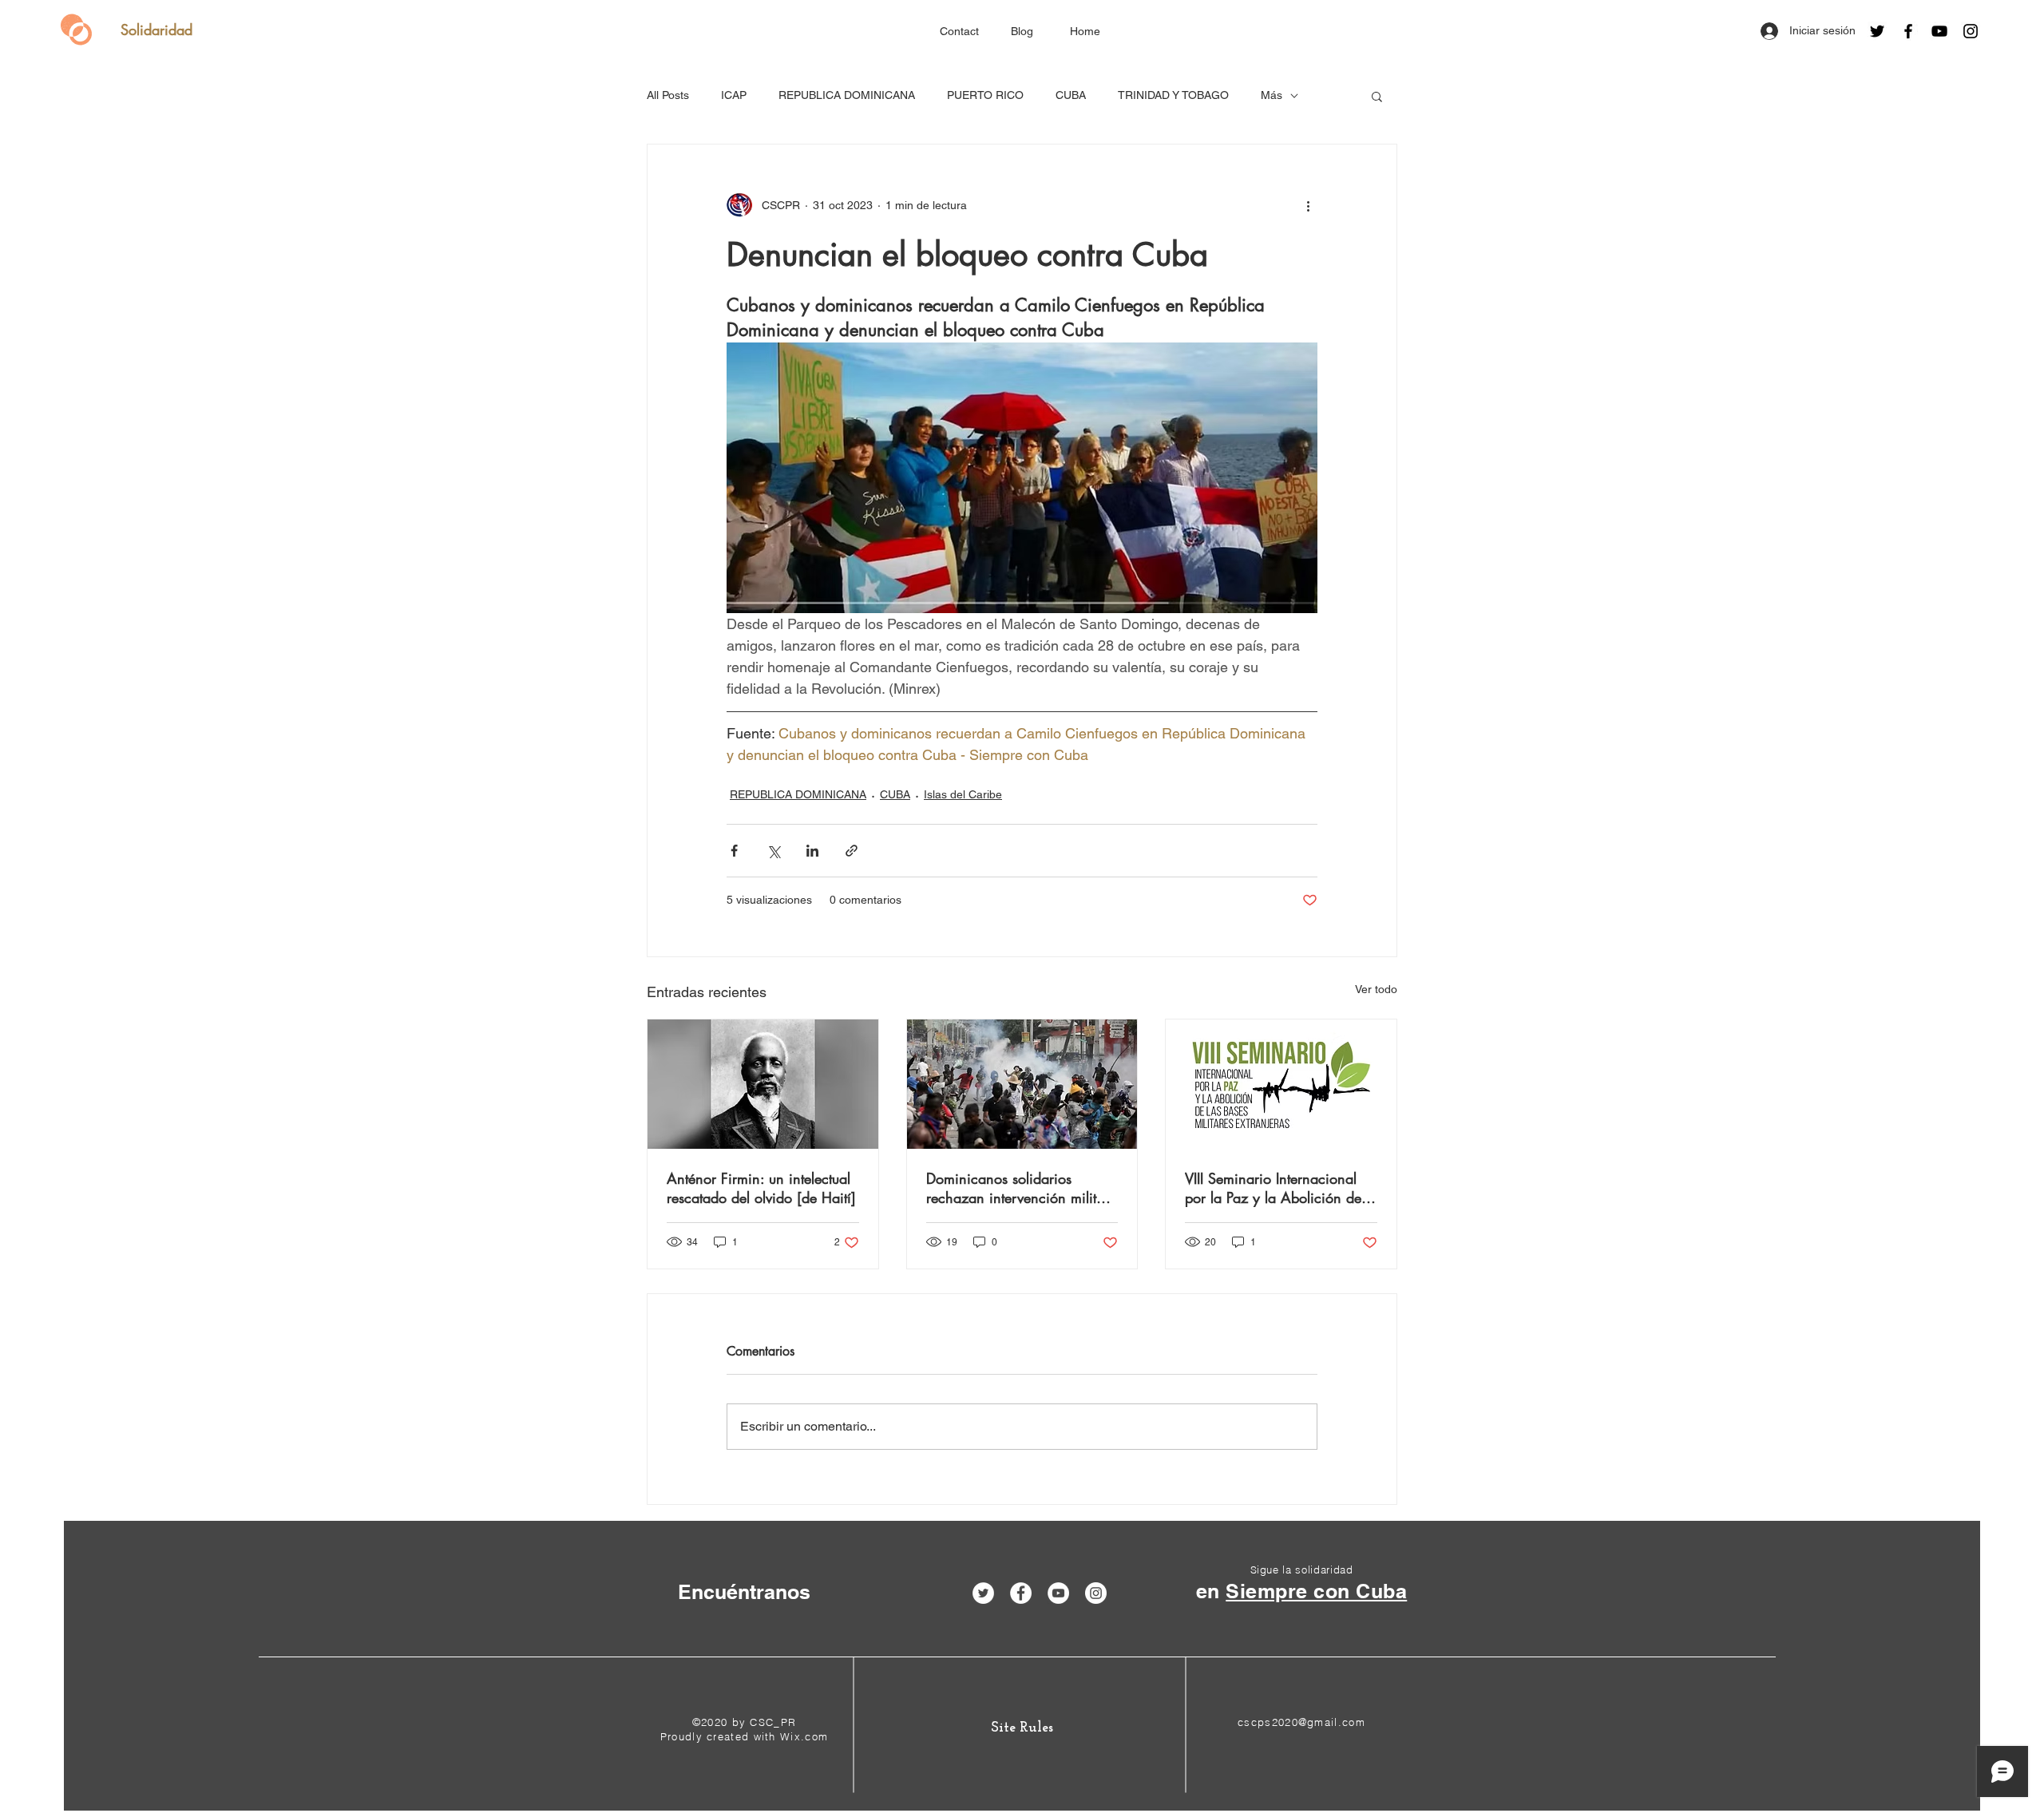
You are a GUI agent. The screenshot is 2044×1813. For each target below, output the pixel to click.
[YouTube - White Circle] (1058, 1593)
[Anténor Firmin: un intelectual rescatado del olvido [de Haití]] (763, 1084)
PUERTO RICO (985, 95)
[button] (1377, 96)
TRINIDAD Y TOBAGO (1173, 95)
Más (1272, 95)
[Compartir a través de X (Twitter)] (773, 851)
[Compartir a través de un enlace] (852, 851)
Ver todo (1376, 989)
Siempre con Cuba (1316, 1591)
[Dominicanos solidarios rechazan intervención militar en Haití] (1022, 1084)
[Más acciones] (1308, 205)
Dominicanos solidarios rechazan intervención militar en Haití (1018, 1188)
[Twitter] (1877, 31)
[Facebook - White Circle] (1021, 1593)
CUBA (1071, 95)
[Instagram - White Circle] (1096, 1593)
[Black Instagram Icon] (1971, 31)
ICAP (734, 95)
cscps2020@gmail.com (1301, 1722)
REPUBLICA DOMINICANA (847, 95)
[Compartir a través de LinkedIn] (812, 851)
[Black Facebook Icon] (1908, 31)
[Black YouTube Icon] (1939, 31)
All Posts (668, 95)
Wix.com (804, 1736)
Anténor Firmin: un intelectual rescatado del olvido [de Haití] (761, 1188)
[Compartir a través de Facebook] (734, 851)
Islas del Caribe (963, 794)
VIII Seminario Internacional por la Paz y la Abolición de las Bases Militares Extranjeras (1278, 1188)
